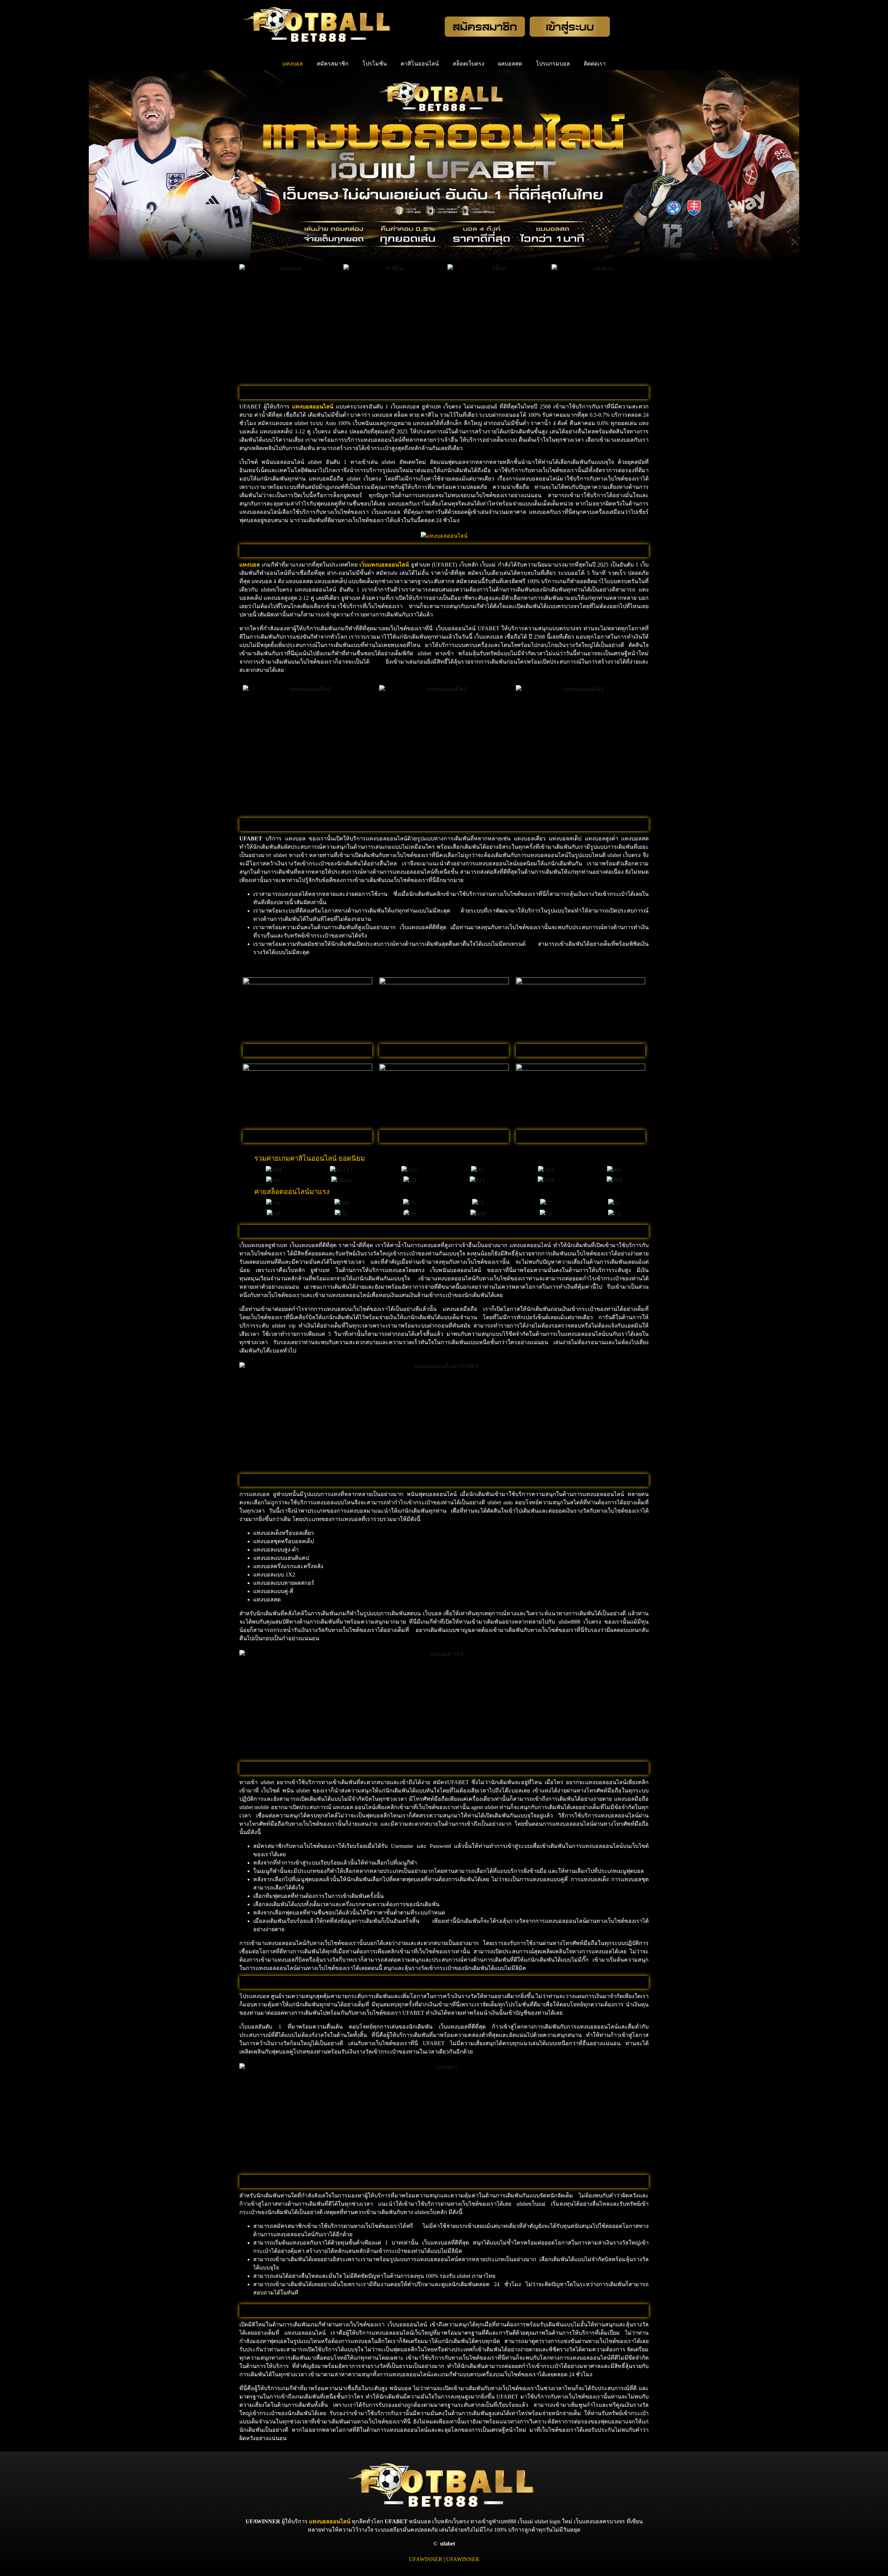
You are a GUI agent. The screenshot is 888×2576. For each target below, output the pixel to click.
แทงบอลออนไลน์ (330, 2521)
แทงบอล (293, 64)
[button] (246, 1170)
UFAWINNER (426, 2559)
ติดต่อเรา (595, 64)
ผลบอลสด (510, 64)
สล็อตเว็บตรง (468, 64)
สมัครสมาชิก (333, 64)
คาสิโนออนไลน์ (420, 64)
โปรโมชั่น (375, 64)
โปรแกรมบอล (553, 64)
